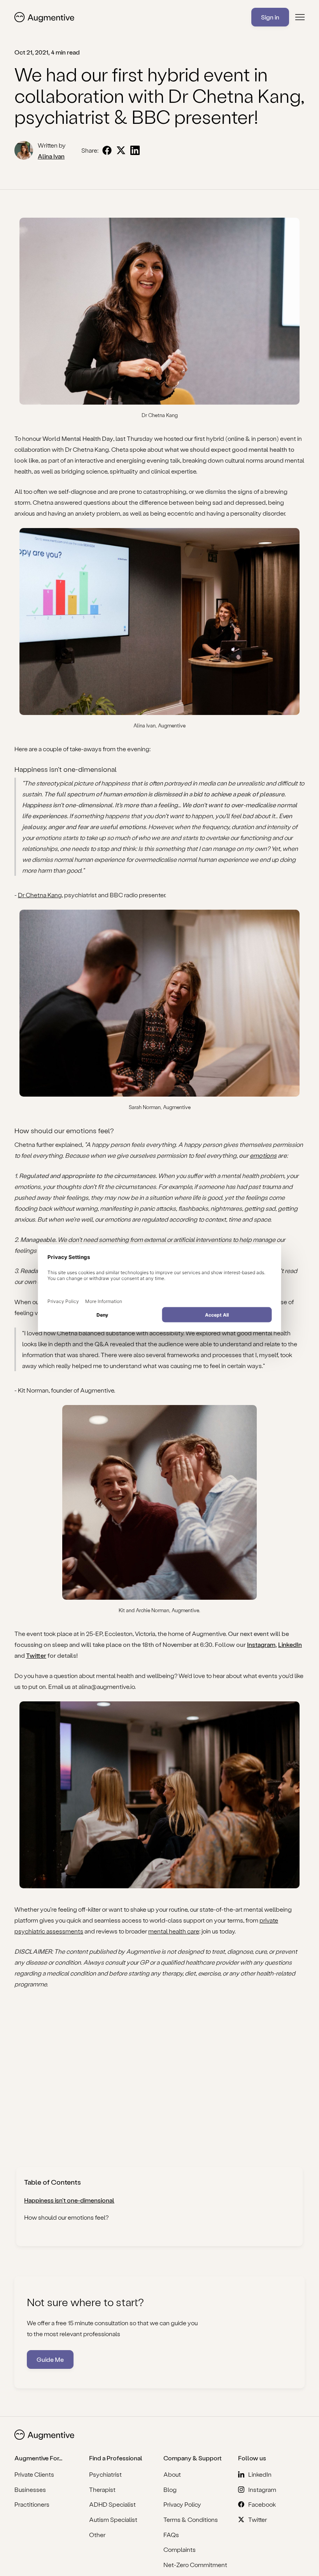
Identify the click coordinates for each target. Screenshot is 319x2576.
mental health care (174, 1931)
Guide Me (50, 2359)
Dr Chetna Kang (40, 895)
